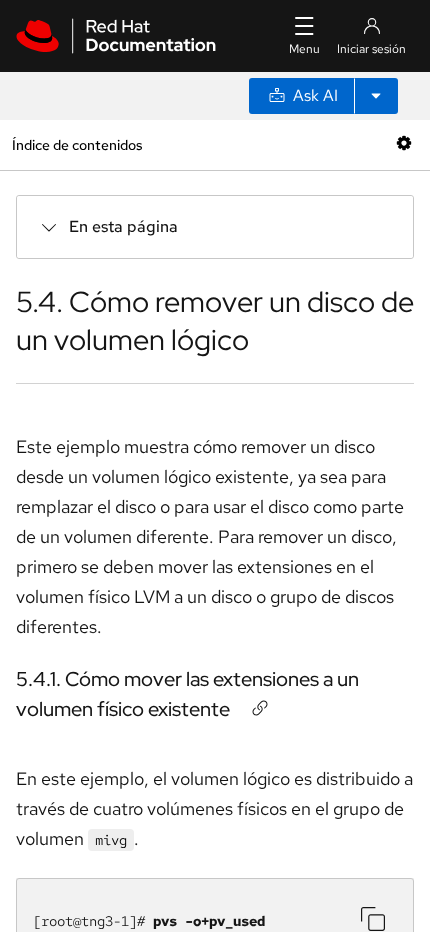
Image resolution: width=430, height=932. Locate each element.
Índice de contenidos (77, 144)
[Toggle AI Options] (376, 96)
